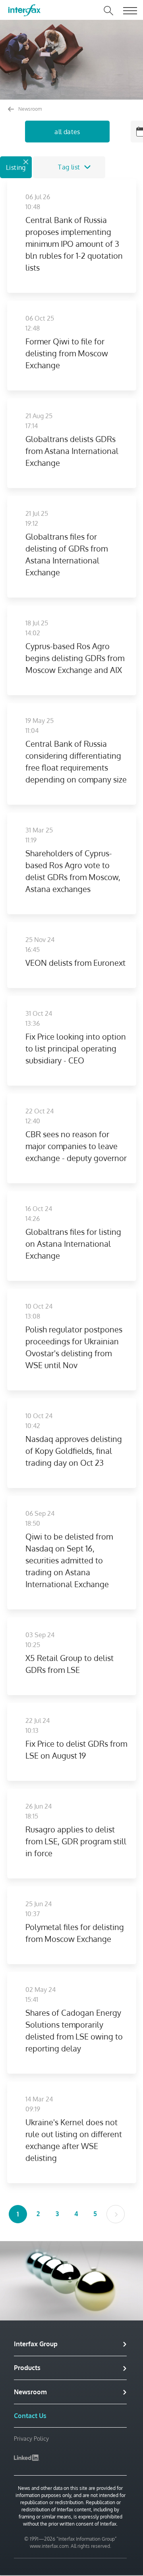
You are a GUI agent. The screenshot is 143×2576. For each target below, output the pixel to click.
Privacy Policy (31, 2439)
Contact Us (30, 2416)
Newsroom (29, 109)
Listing (16, 167)
